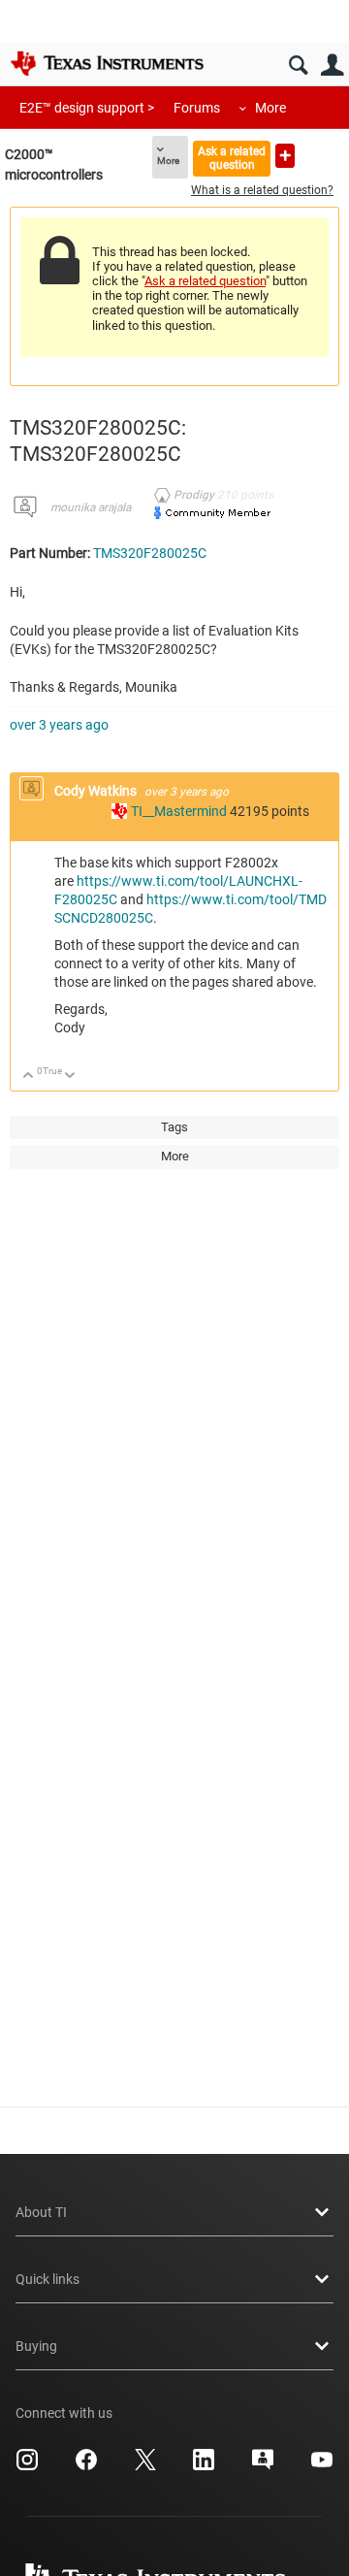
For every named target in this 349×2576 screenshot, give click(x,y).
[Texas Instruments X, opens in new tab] (145, 2466)
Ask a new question (285, 156)
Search (298, 65)
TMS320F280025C (150, 553)
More (270, 108)
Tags (174, 1127)
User (332, 65)
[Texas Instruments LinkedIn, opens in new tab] (204, 2466)
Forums (197, 108)
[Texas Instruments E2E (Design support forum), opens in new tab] (263, 2466)
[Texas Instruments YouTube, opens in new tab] (322, 2466)
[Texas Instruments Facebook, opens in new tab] (86, 2466)
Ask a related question (232, 158)
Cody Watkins (97, 791)
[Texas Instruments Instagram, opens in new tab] (27, 2466)
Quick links (48, 2279)
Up (29, 1076)
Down (70, 1076)
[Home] (107, 63)
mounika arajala (91, 507)
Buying (36, 2346)
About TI (41, 2212)
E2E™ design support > (87, 108)
